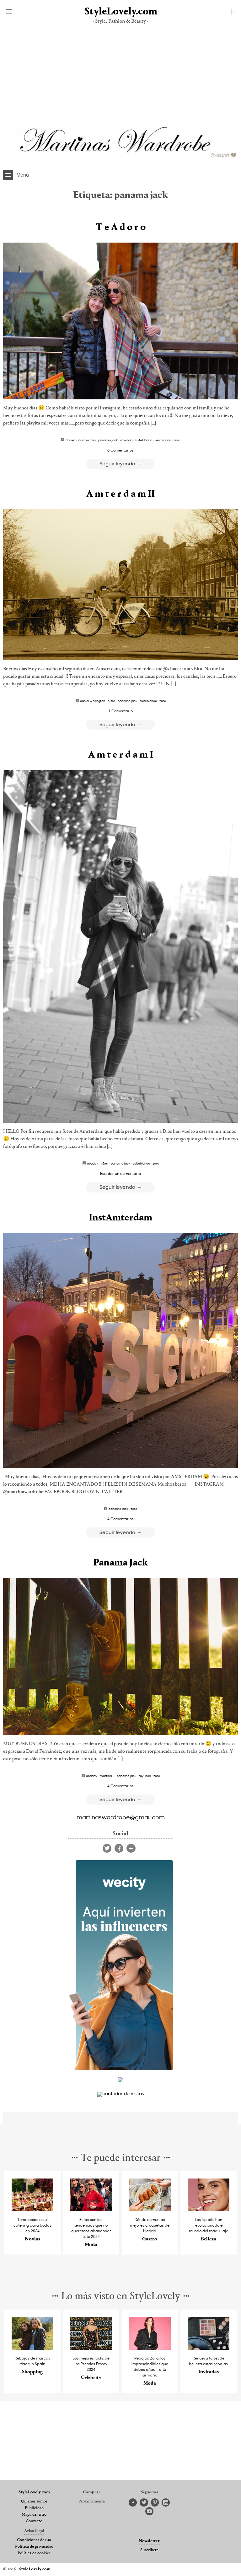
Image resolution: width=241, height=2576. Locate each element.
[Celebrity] (91, 2348)
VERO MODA (163, 440)
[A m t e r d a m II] (120, 585)
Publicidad (34, 2508)
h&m (111, 701)
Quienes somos (34, 2502)
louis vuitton (87, 440)
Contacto (34, 2521)
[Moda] (91, 2209)
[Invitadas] (209, 2348)
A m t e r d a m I (121, 755)
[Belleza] (209, 2209)
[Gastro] (150, 2209)
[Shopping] (33, 2348)
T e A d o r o (121, 227)
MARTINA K (107, 1776)
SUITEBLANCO (144, 440)
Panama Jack (120, 1563)
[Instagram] (166, 2503)
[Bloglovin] (131, 1848)
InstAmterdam (120, 1218)
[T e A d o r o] (120, 321)
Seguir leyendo (118, 463)
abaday (93, 1163)
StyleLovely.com (120, 12)
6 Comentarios (120, 450)
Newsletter (149, 2541)
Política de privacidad (34, 2547)
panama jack (108, 440)
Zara (177, 440)
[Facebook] (119, 1848)
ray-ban (126, 440)
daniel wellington (93, 701)
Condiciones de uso (34, 2540)
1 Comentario (120, 711)
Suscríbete (149, 2550)
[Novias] (33, 2209)
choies (70, 440)
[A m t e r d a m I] (120, 946)
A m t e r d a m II (120, 494)
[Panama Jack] (120, 1657)
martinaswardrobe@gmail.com (121, 1817)
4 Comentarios (120, 1519)
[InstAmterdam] (120, 1351)
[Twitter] (107, 1848)
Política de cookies (34, 2553)
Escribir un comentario (120, 1173)
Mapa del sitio (34, 2515)
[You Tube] (149, 2512)
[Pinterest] (155, 2503)
